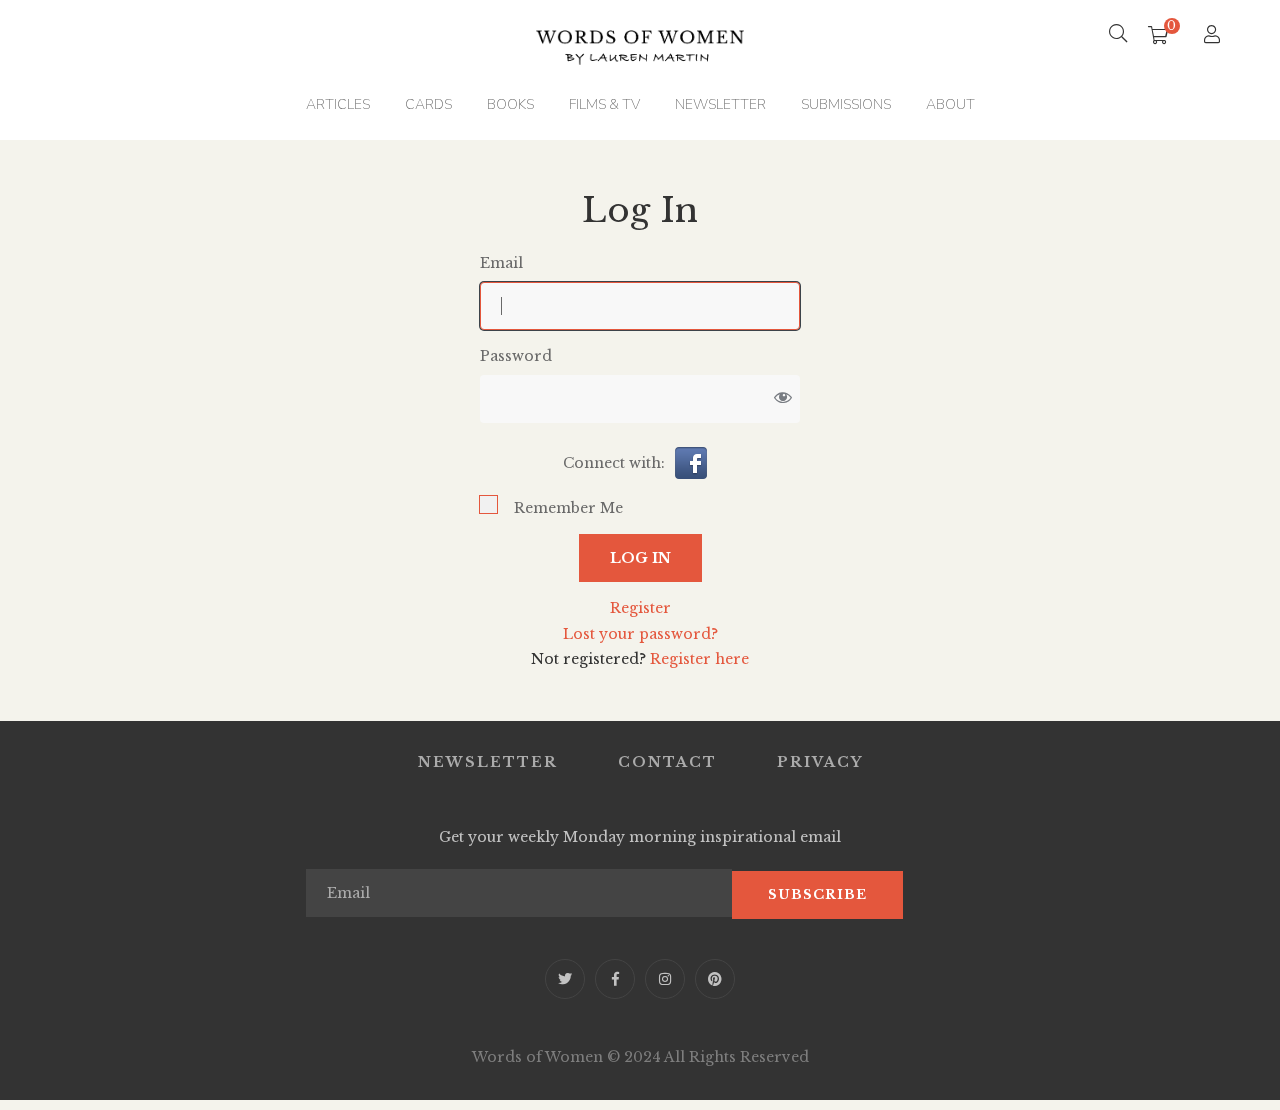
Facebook (615, 979)
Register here (699, 659)
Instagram (665, 979)
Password (516, 356)
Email (501, 263)
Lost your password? (640, 634)
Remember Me (568, 508)
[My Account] (1214, 36)
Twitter (565, 979)
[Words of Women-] (640, 35)
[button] (691, 462)
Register (640, 608)
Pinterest (715, 979)
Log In (640, 558)
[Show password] (783, 399)
